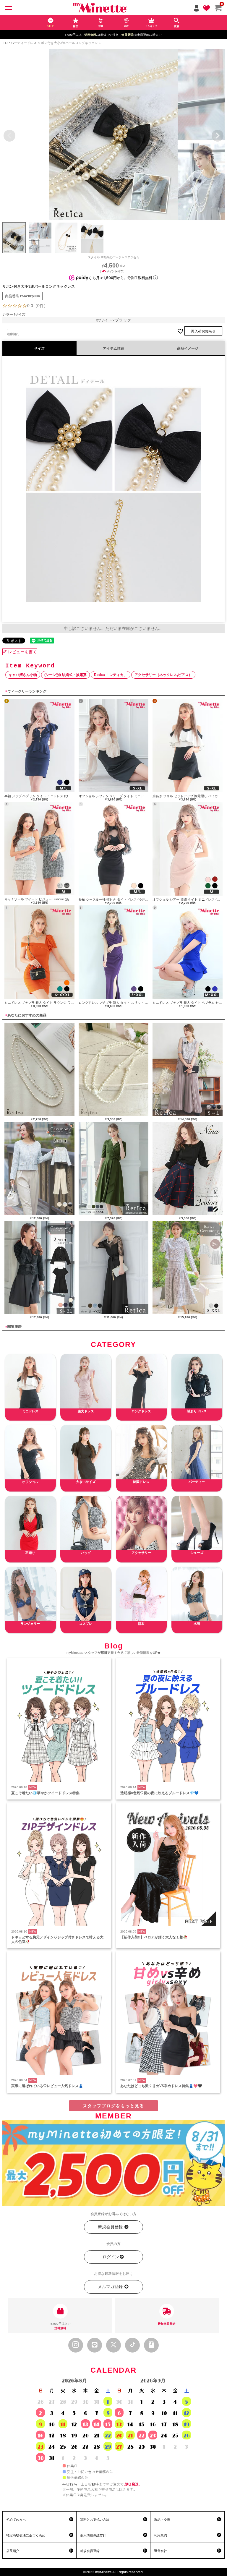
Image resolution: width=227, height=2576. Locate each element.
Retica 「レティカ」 (111, 675)
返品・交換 (162, 2520)
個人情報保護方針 (93, 2535)
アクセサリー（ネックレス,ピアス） (163, 675)
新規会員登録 (111, 2227)
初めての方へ (16, 2520)
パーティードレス (24, 43)
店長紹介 (13, 2551)
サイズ (39, 348)
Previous (9, 136)
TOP (6, 43)
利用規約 (160, 2535)
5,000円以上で (60, 2326)
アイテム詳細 (113, 348)
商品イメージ (188, 348)
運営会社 (160, 2551)
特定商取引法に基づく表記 (26, 2535)
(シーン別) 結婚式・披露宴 (65, 675)
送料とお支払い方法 (95, 2520)
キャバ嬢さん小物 (23, 675)
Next (218, 136)
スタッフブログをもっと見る (113, 2106)
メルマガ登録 (111, 2287)
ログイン (111, 2257)
